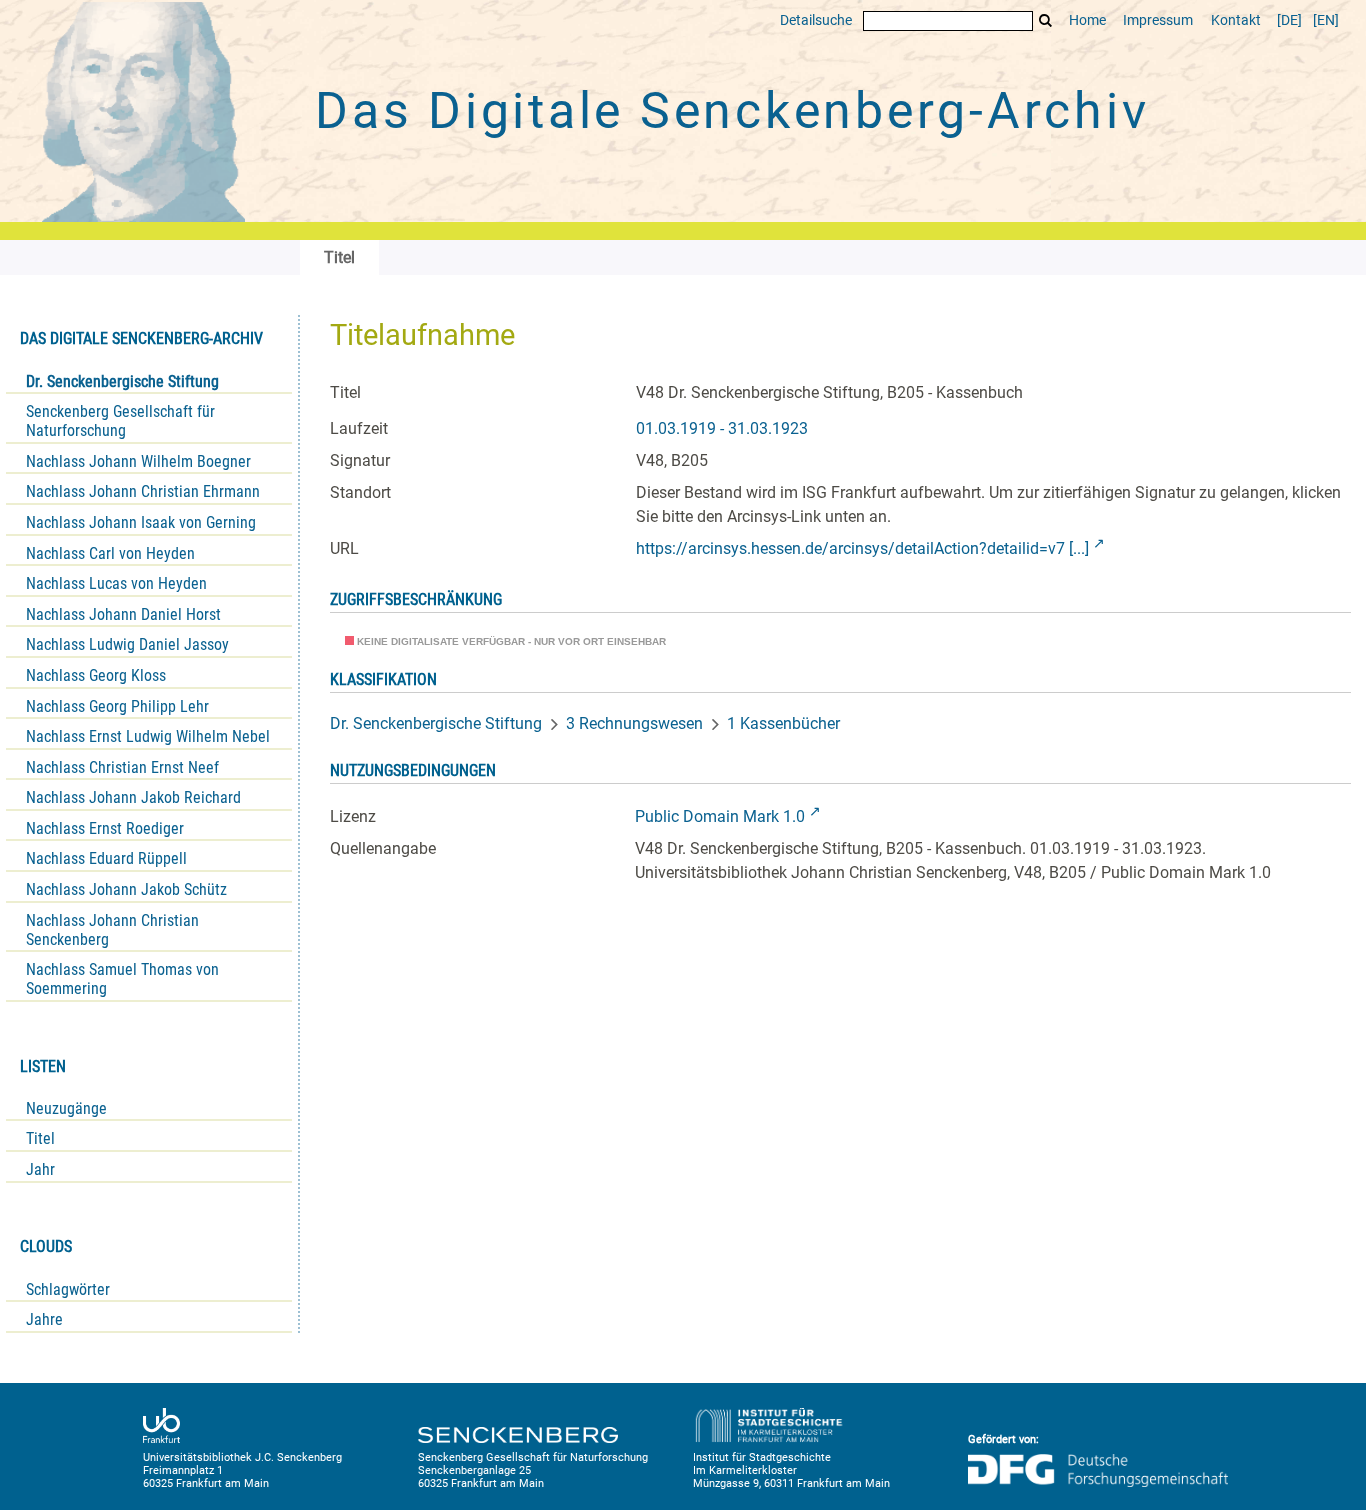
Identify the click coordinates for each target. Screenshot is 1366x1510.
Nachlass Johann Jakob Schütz (126, 889)
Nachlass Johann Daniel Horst (123, 614)
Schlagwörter (68, 1289)
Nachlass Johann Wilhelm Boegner (138, 461)
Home (1087, 20)
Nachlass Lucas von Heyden (116, 583)
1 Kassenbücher (783, 723)
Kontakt (1236, 20)
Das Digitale (732, 111)
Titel (40, 1138)
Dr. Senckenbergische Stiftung (122, 381)
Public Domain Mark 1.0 (720, 816)
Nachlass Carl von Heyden (110, 553)
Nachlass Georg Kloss (96, 675)
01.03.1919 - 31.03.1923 (722, 428)
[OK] (1046, 20)
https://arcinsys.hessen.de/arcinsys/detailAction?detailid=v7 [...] (862, 548)
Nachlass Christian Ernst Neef (122, 767)
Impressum (1158, 20)
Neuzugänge (66, 1108)
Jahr (40, 1169)
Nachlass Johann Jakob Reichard (133, 797)
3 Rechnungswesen (634, 723)
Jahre (44, 1319)
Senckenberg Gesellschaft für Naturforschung (120, 421)
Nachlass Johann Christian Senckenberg (112, 930)
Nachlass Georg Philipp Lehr (117, 706)
